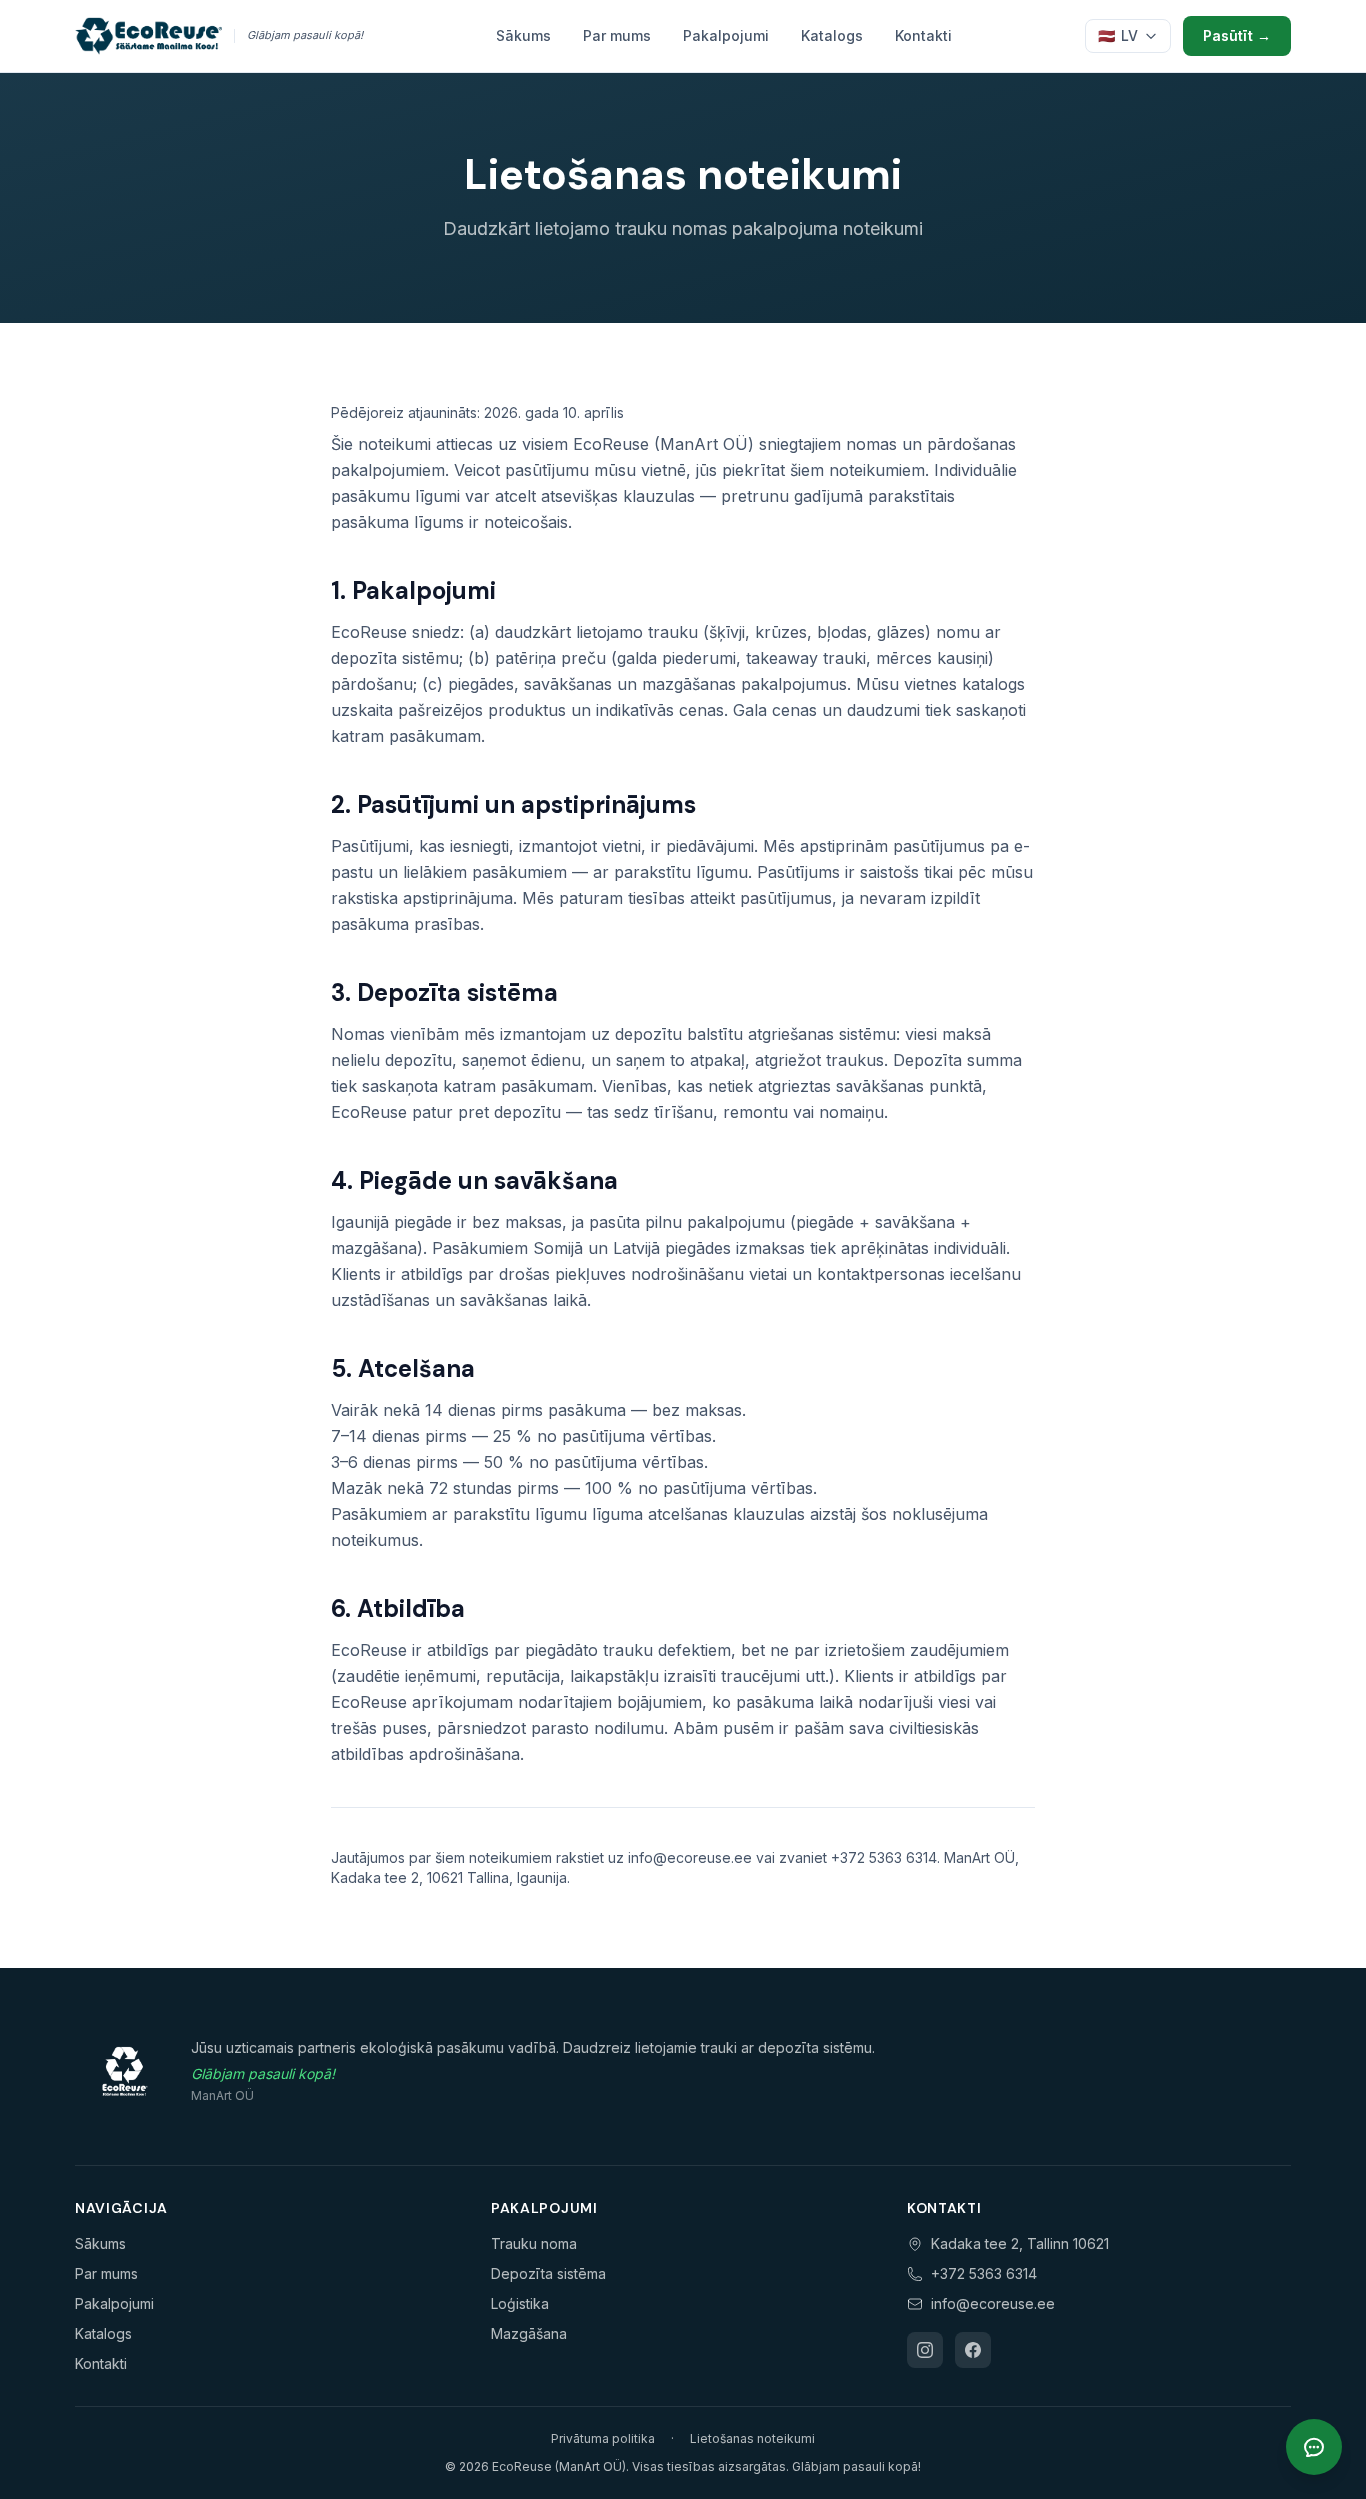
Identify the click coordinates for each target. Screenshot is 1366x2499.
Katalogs (832, 35)
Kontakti (923, 35)
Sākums (523, 35)
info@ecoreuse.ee (993, 2303)
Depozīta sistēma (548, 2273)
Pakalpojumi (726, 35)
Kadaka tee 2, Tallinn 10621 (1020, 2243)
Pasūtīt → (1237, 35)
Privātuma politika (603, 2438)
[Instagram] (925, 2350)
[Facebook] (973, 2350)
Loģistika (520, 2303)
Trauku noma (534, 2243)
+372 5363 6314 (984, 2273)
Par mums (617, 35)
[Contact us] (1314, 2447)
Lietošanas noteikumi (752, 2438)
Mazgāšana (529, 2333)
